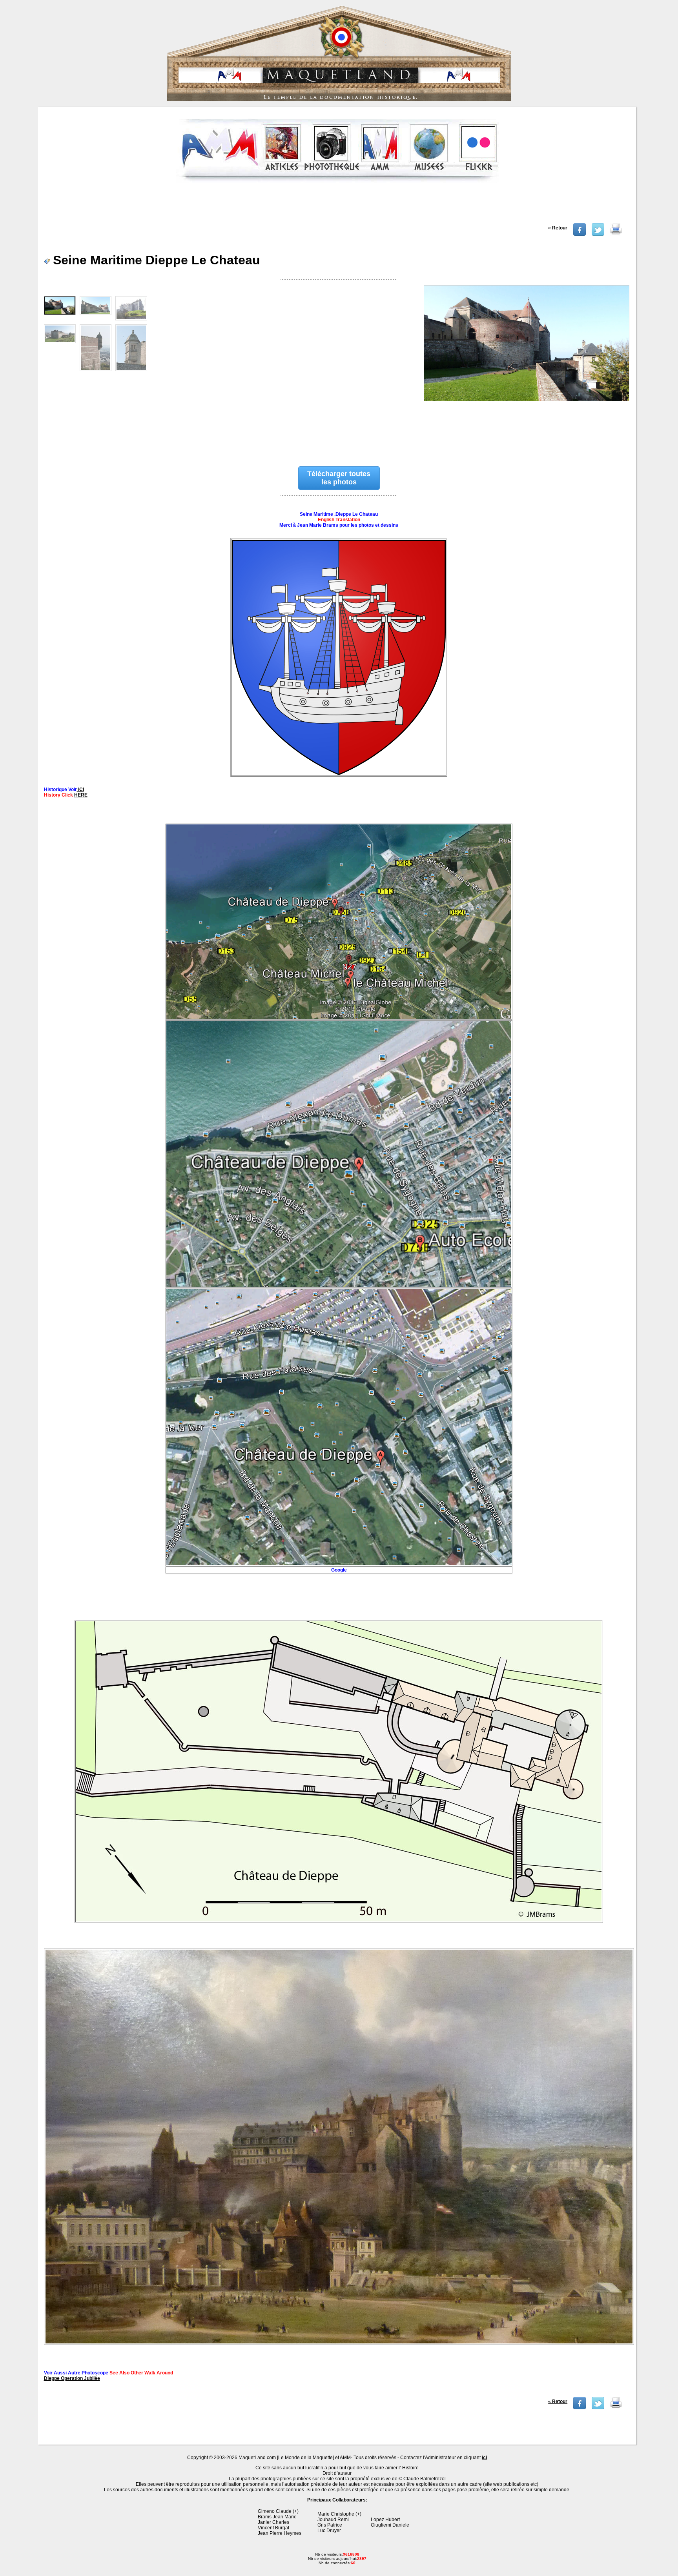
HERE (81, 795)
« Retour (558, 228)
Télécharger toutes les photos (339, 478)
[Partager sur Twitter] (598, 234)
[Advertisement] (338, 206)
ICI (80, 790)
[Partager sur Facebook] (580, 234)
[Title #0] (526, 367)
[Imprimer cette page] (616, 234)
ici (484, 2458)
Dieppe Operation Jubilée (72, 2378)
